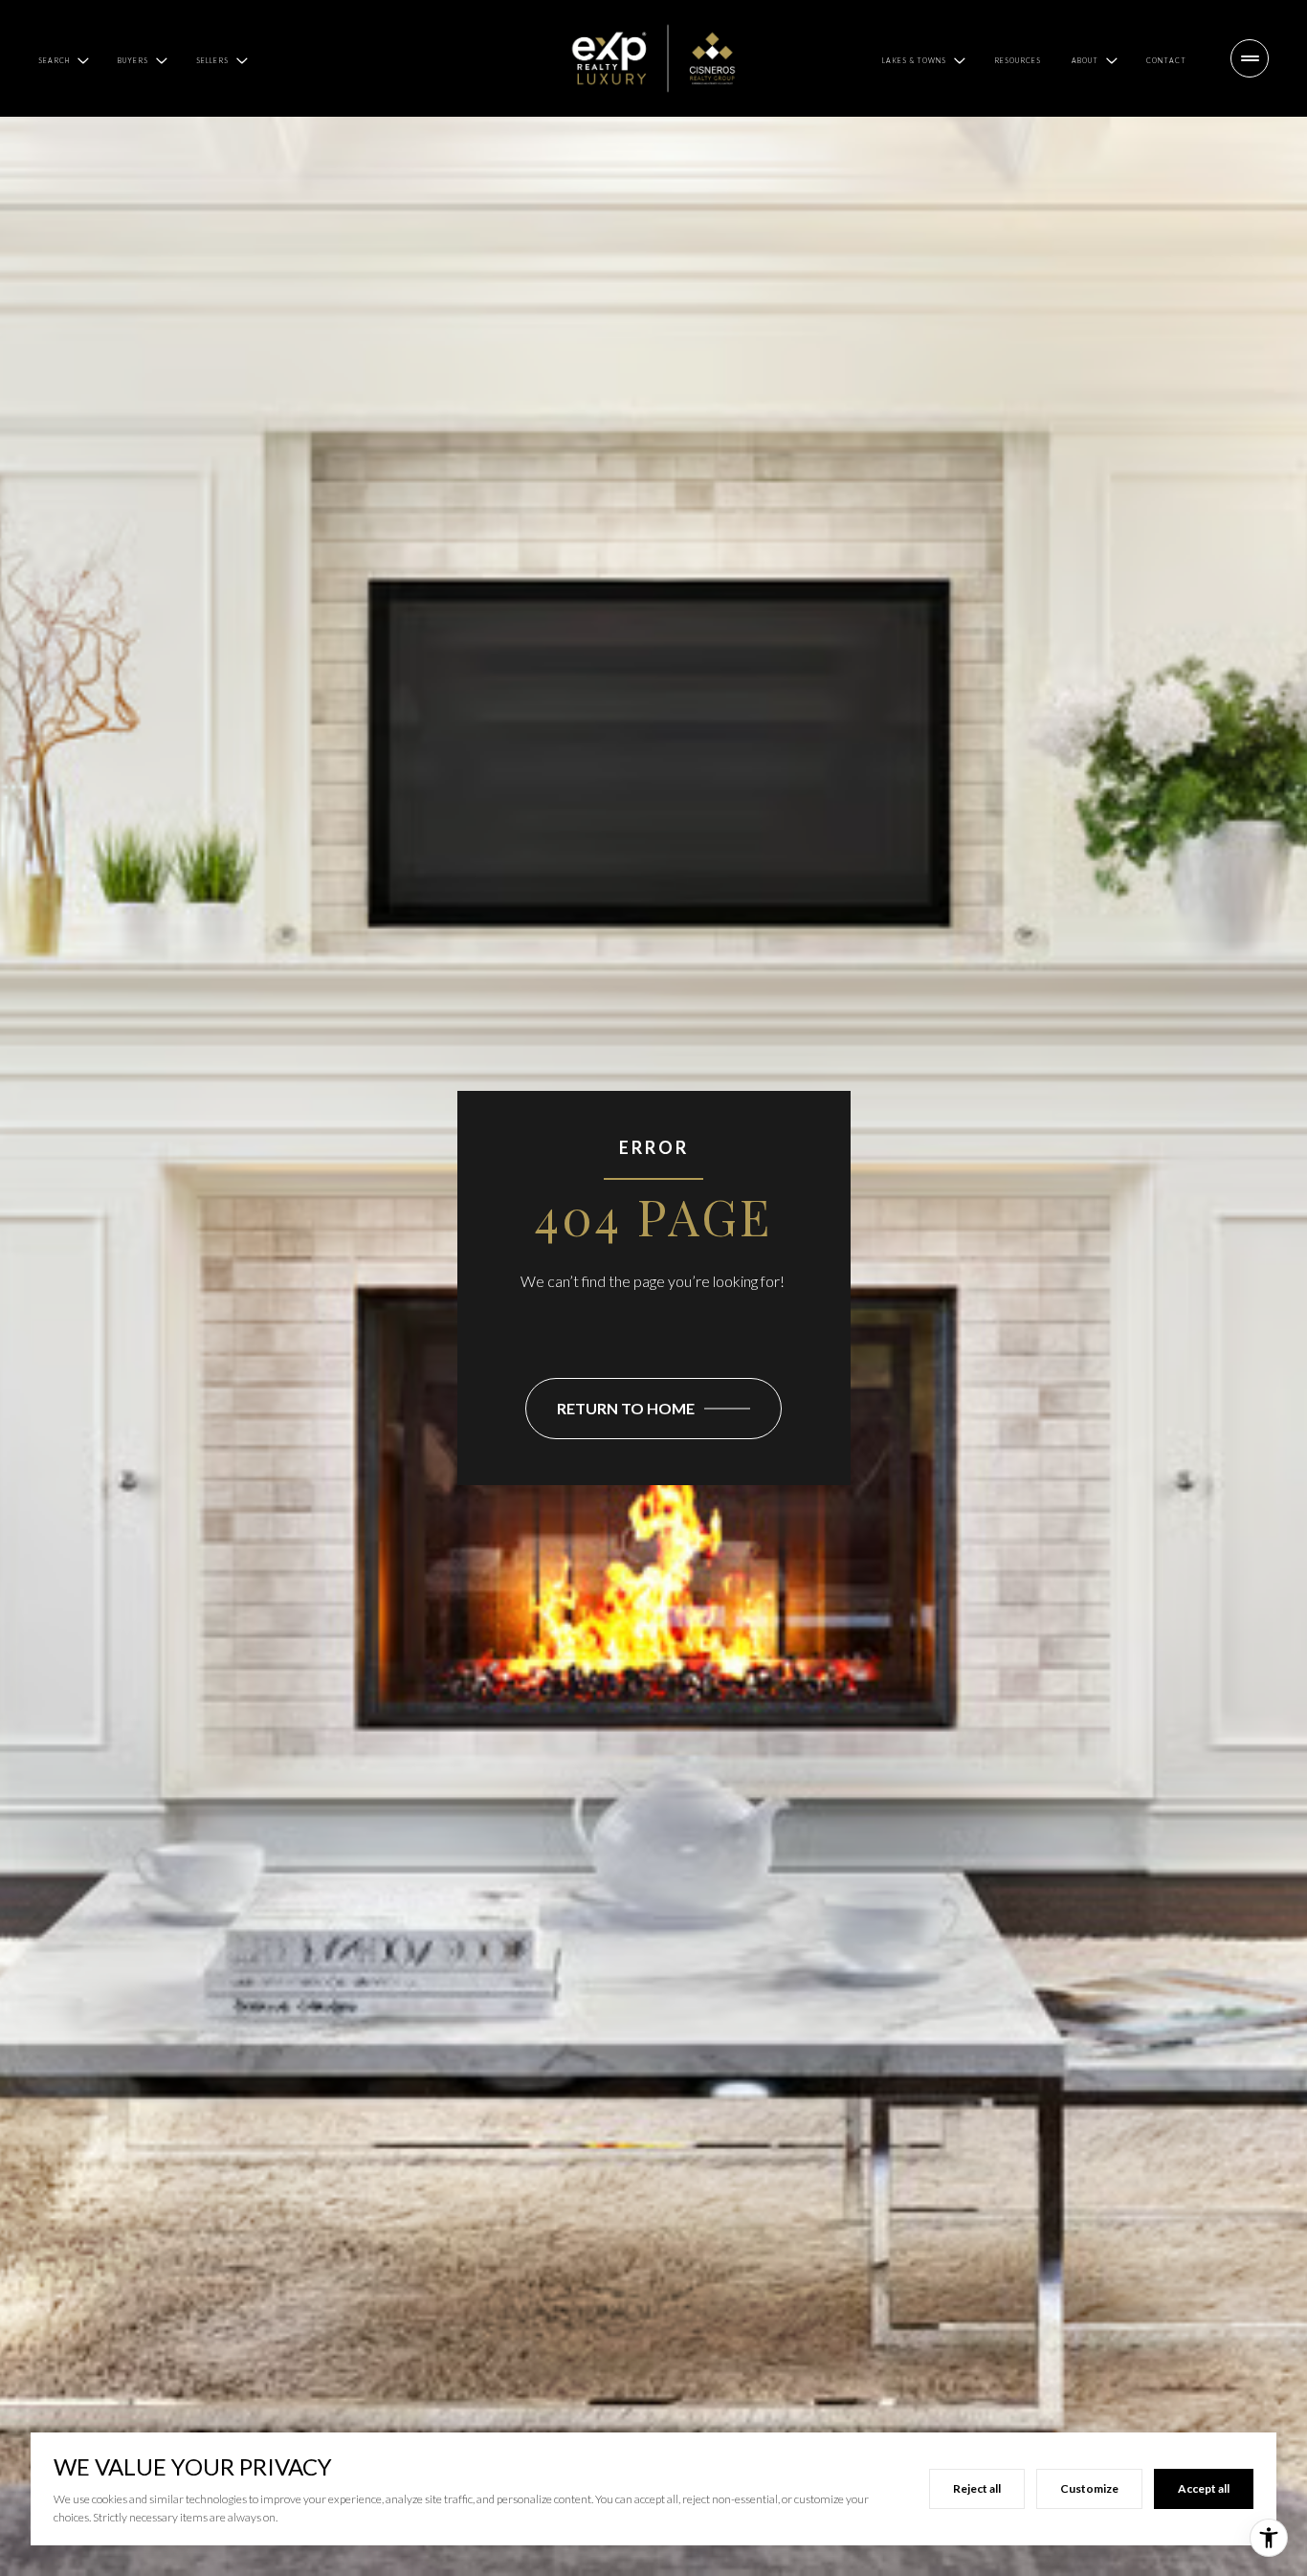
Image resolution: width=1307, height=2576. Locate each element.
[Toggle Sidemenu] (1250, 58)
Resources (1018, 60)
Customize (1089, 2488)
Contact (1166, 60)
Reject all (977, 2488)
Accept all (1204, 2488)
